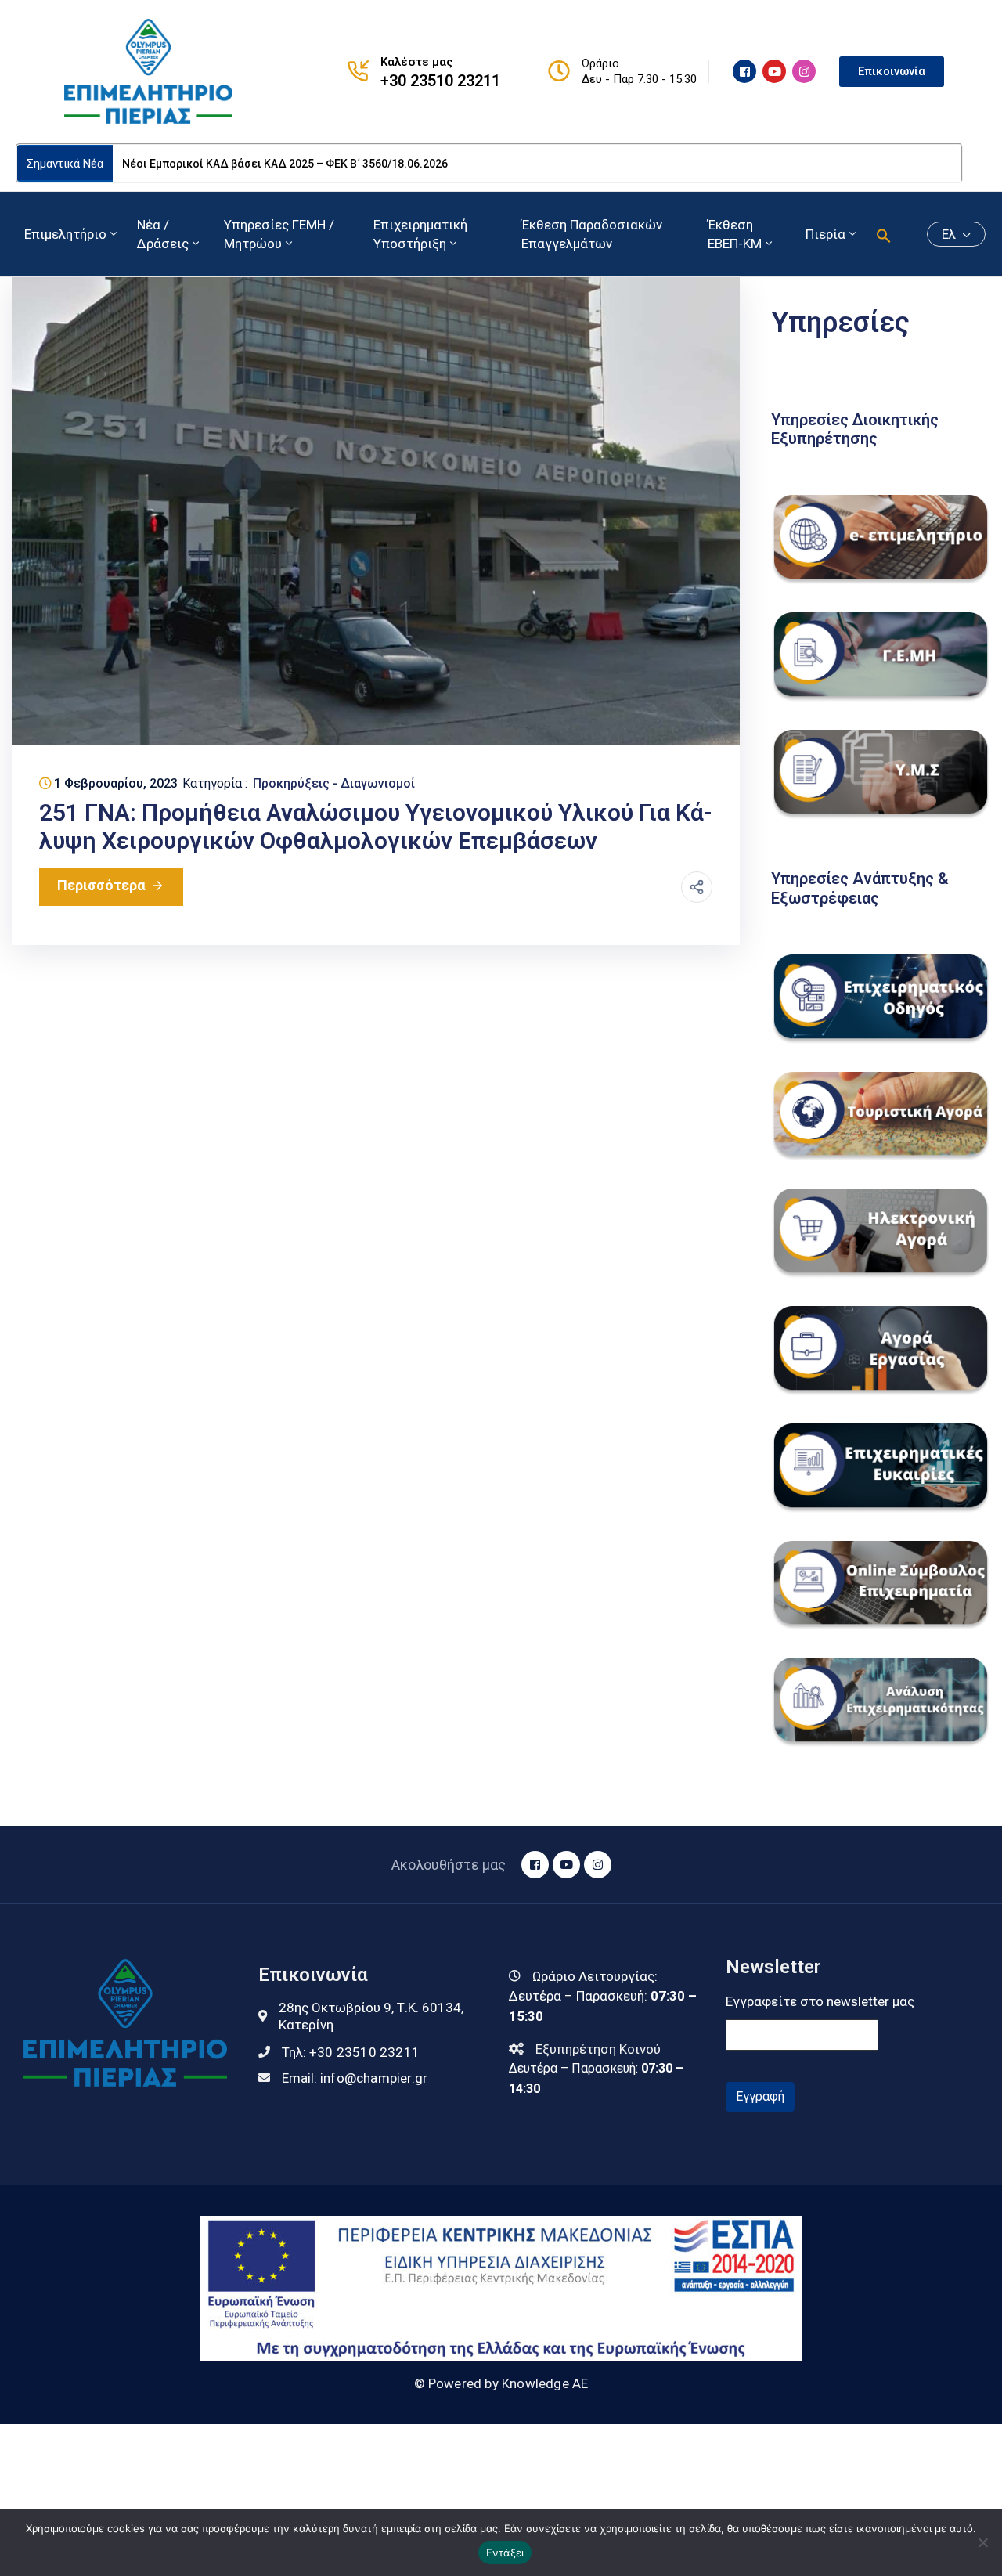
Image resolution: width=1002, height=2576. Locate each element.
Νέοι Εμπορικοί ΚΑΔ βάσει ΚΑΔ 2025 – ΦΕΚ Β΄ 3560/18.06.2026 (285, 164)
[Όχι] (982, 2542)
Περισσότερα (101, 885)
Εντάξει (505, 2553)
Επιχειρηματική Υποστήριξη (420, 234)
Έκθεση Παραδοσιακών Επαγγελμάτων (592, 234)
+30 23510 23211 (440, 81)
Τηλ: (351, 2052)
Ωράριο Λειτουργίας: (595, 1976)
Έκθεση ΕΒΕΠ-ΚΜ (735, 234)
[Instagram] (804, 71)
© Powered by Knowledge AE (501, 2383)
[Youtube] (774, 71)
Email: (355, 2078)
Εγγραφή (760, 2096)
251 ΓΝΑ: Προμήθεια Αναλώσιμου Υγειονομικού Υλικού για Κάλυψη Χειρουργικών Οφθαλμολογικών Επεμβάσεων (376, 826)
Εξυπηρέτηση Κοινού (598, 2049)
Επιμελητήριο (65, 234)
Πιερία (825, 234)
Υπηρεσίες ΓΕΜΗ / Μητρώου (279, 234)
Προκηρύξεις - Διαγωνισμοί (334, 783)
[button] (884, 234)
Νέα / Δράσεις (163, 234)
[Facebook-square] (744, 71)
